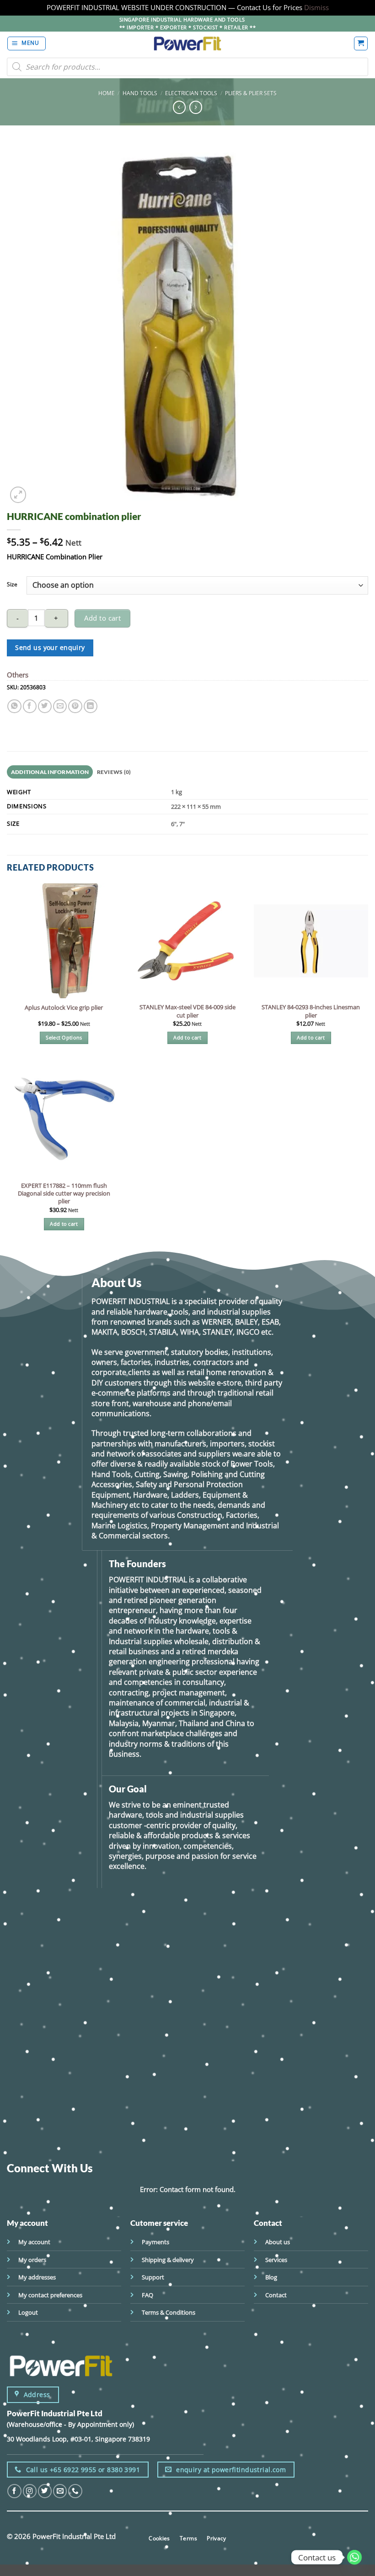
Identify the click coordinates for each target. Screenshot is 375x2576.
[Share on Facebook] (30, 706)
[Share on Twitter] (45, 706)
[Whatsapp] (354, 2557)
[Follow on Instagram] (30, 2491)
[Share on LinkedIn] (91, 706)
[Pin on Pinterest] (75, 706)
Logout (28, 2312)
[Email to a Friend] (60, 706)
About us (278, 2242)
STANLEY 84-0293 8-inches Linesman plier (311, 1011)
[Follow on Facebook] (14, 2491)
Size (12, 584)
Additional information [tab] (50, 772)
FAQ (147, 2295)
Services (276, 2260)
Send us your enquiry (50, 647)
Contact (276, 2295)
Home (107, 93)
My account (34, 2242)
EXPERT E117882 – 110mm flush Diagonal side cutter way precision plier (64, 1193)
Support (153, 2277)
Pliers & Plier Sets (251, 93)
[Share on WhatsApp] (14, 706)
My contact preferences (50, 2295)
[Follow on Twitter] (45, 2491)
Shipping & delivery (168, 2260)
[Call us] (75, 2491)
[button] (27, 43)
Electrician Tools (191, 93)
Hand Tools (140, 93)
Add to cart (102, 618)
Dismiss (316, 7)
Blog (271, 2277)
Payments (155, 2242)
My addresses (37, 2277)
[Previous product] (196, 107)
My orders (32, 2260)
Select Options (64, 1038)
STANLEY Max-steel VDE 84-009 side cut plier (187, 1011)
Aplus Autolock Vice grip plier (64, 1008)
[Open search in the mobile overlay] (187, 67)
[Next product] (179, 107)
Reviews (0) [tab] (114, 772)
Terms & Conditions (169, 2312)
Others (18, 675)
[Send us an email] (60, 2491)
